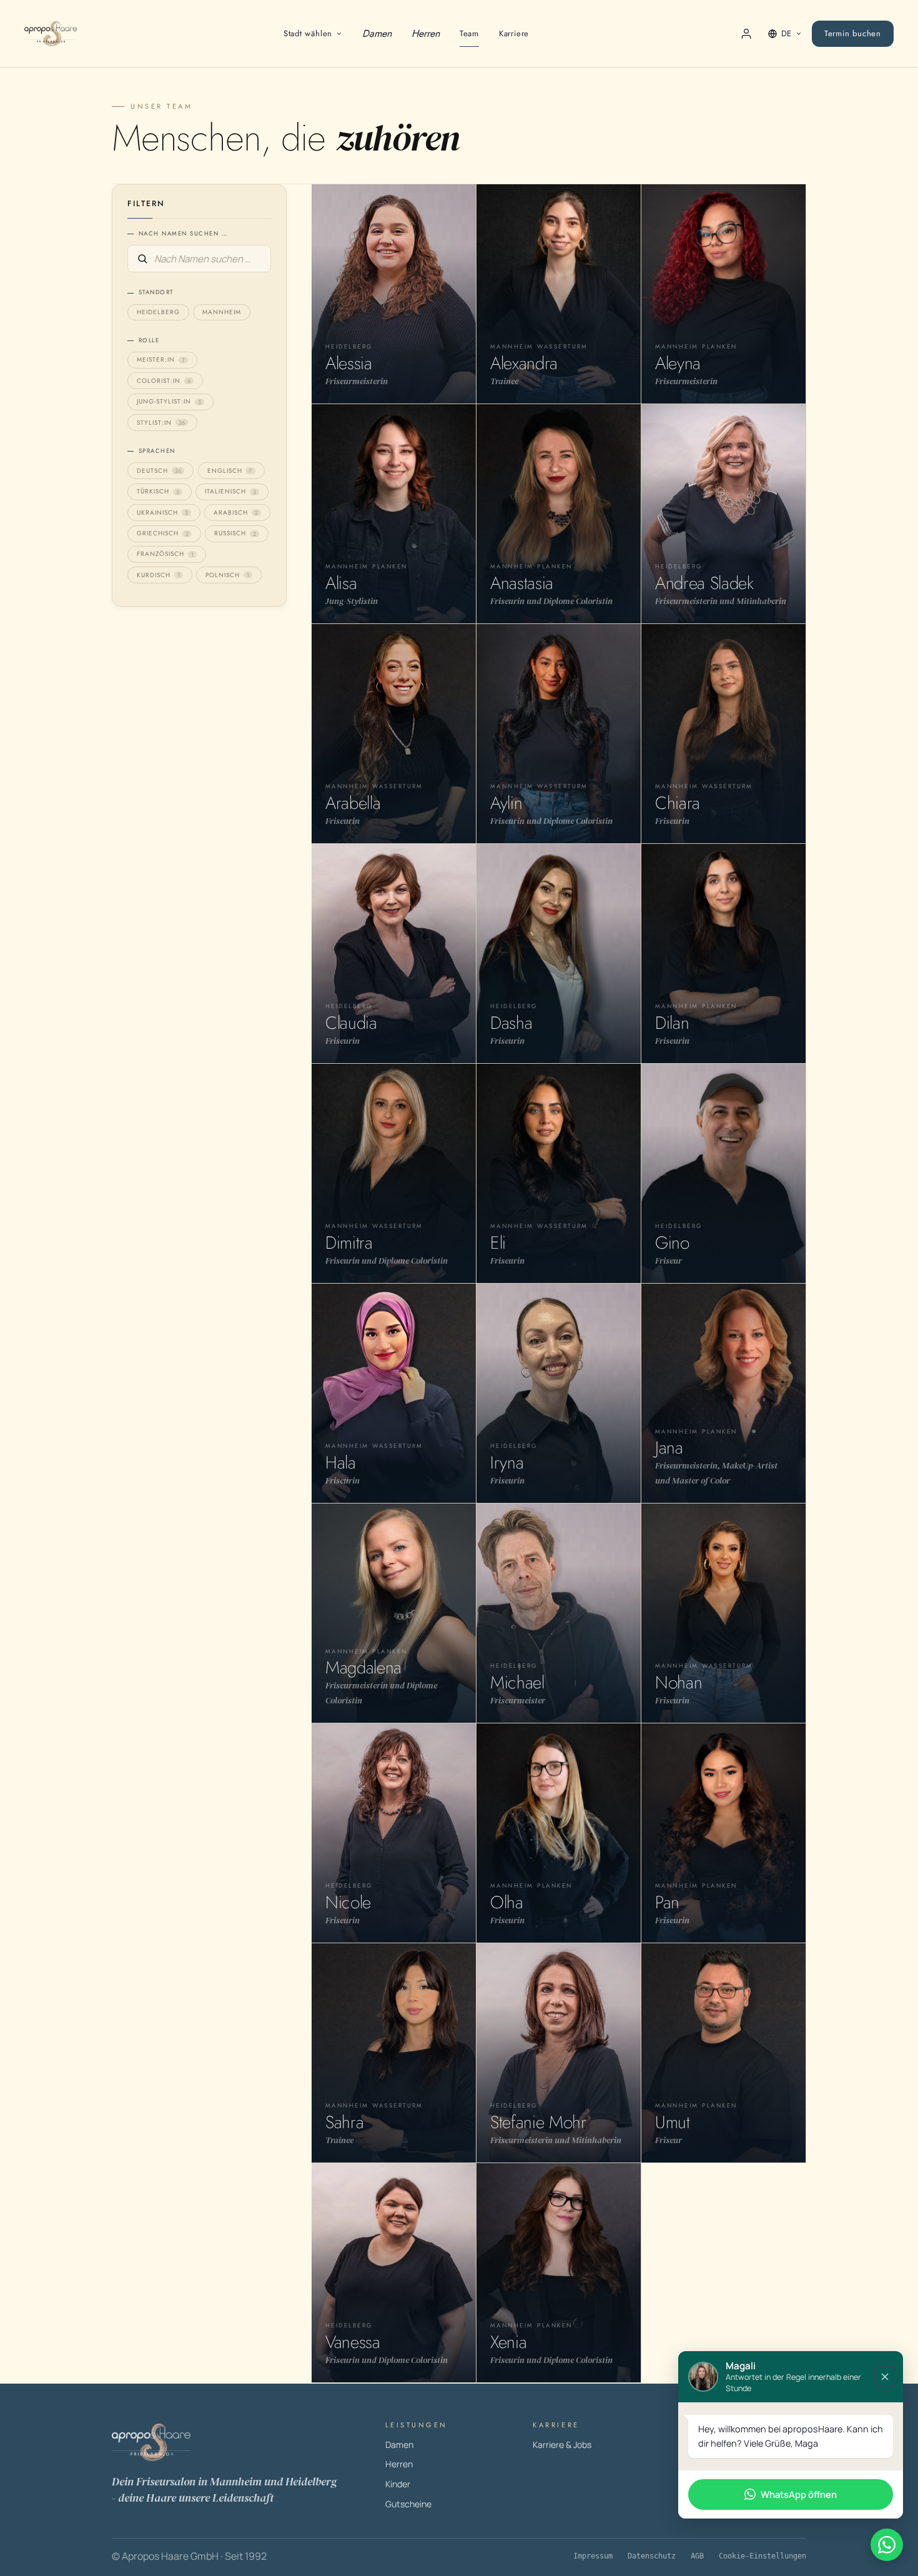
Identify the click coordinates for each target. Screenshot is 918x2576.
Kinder (398, 2484)
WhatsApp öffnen (799, 2494)
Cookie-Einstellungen (763, 2556)
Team (469, 33)
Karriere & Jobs (562, 2445)
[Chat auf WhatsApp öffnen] (887, 2545)
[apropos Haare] (237, 2442)
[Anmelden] (746, 34)
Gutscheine (408, 2504)
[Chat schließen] (885, 2377)
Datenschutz (652, 2556)
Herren (426, 33)
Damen (377, 33)
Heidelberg (158, 312)
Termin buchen (853, 33)
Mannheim (222, 312)
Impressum (593, 2556)
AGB (697, 2556)
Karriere (514, 33)
